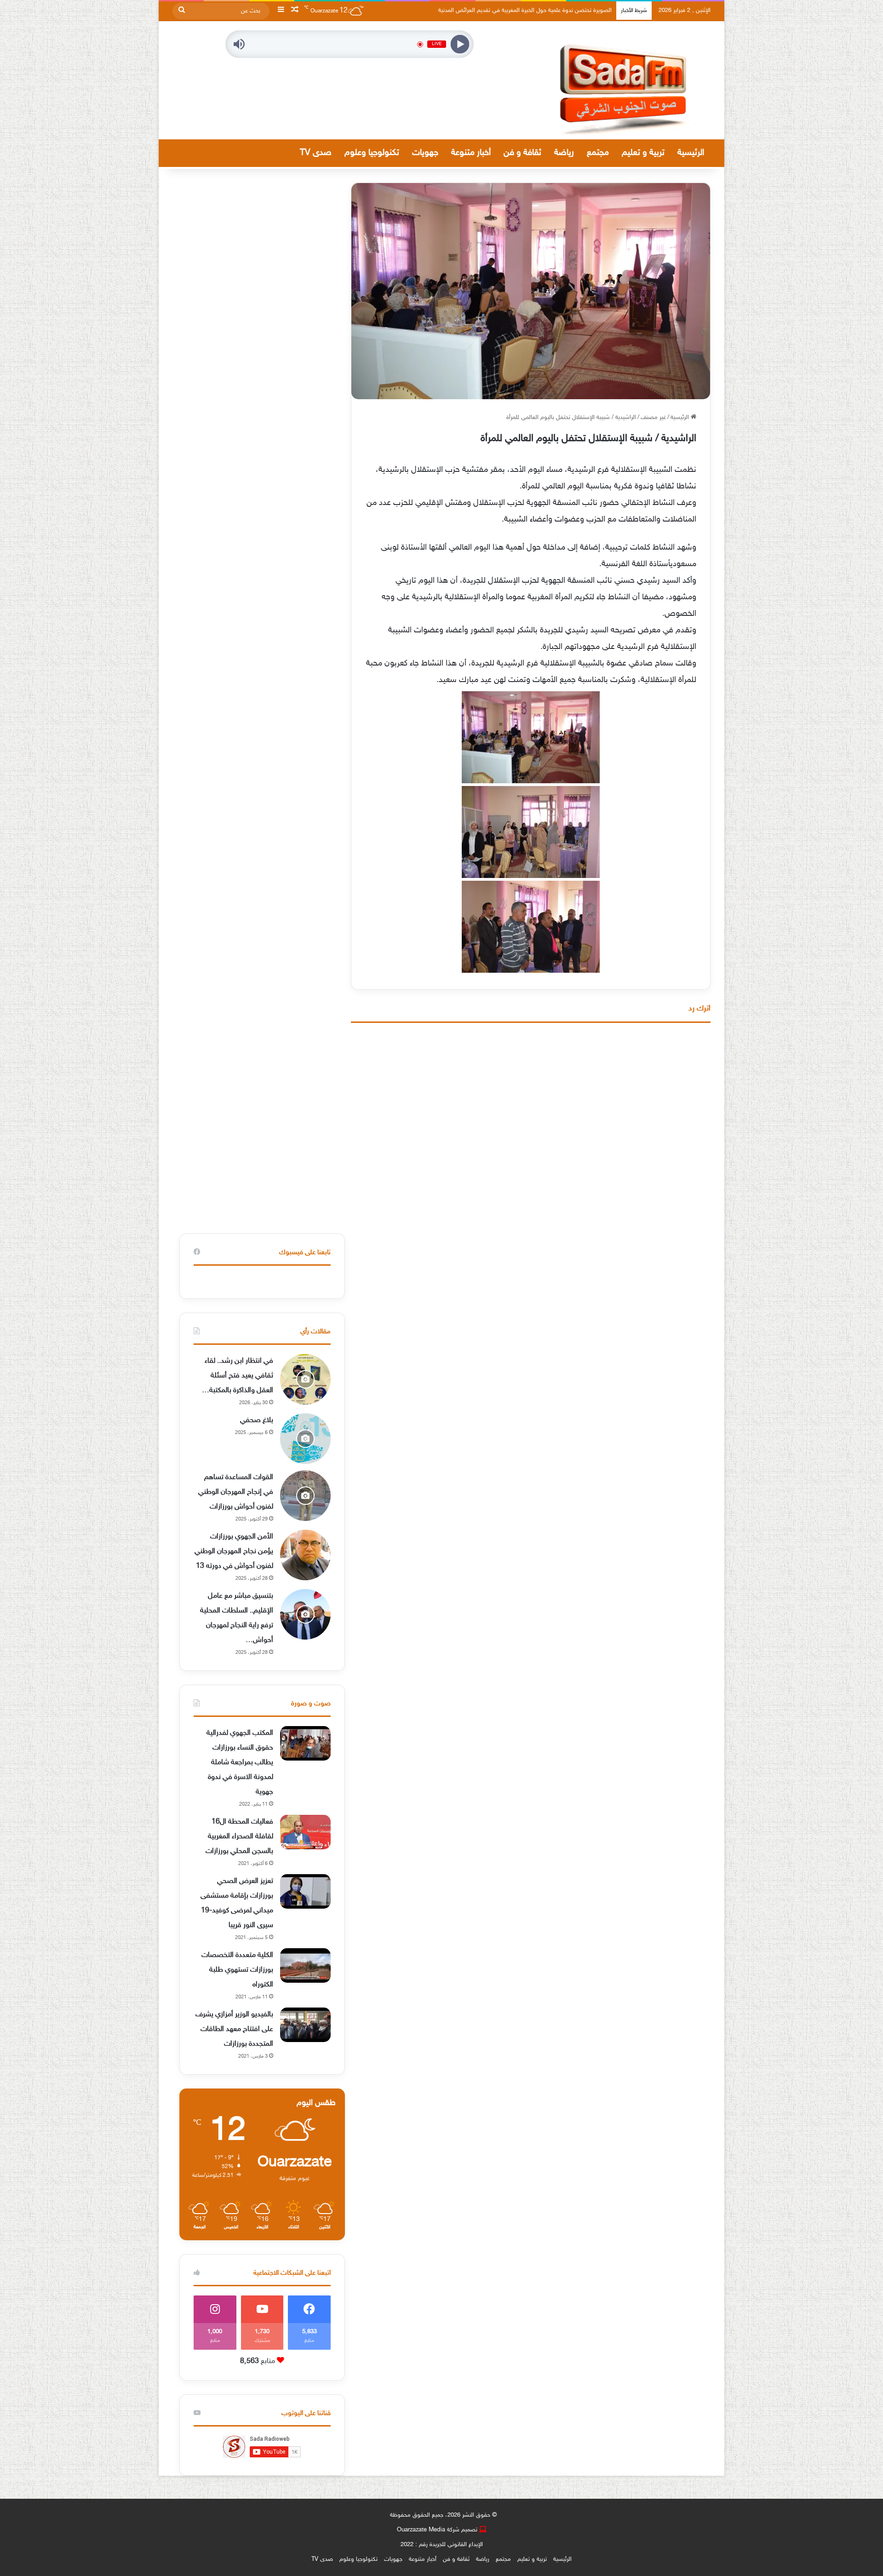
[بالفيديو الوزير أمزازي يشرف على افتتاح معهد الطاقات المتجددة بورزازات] (305, 2025)
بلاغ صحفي (257, 1420)
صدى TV (316, 153)
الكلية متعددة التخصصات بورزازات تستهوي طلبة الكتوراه (237, 1970)
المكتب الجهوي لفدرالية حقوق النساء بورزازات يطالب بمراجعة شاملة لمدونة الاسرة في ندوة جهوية (240, 1763)
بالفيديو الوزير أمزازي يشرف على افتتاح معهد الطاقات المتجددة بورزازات (234, 2029)
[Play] (460, 44)
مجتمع (598, 153)
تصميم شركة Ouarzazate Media (437, 2530)
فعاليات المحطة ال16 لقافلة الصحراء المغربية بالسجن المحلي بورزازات (239, 1837)
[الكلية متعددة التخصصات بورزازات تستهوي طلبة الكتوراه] (305, 1965)
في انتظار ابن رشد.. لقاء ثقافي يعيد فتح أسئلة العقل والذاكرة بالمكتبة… (238, 1376)
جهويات (425, 153)
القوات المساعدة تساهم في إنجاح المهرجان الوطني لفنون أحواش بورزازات (236, 1492)
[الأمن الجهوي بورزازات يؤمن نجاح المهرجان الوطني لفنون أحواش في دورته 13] (305, 1555)
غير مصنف (653, 418)
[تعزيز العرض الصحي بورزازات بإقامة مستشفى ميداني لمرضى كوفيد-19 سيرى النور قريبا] (305, 1891)
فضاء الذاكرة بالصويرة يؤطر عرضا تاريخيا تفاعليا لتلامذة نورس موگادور (530, 11)
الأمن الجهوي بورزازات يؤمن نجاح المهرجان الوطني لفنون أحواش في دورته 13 (234, 1552)
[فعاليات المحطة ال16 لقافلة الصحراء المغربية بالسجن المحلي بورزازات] (305, 1832)
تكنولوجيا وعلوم (372, 153)
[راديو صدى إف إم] (625, 80)
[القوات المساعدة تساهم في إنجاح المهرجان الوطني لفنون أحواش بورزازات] (305, 1496)
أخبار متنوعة (471, 153)
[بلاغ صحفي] (305, 1439)
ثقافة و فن (522, 153)
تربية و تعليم (643, 153)
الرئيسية (691, 153)
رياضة (564, 153)
